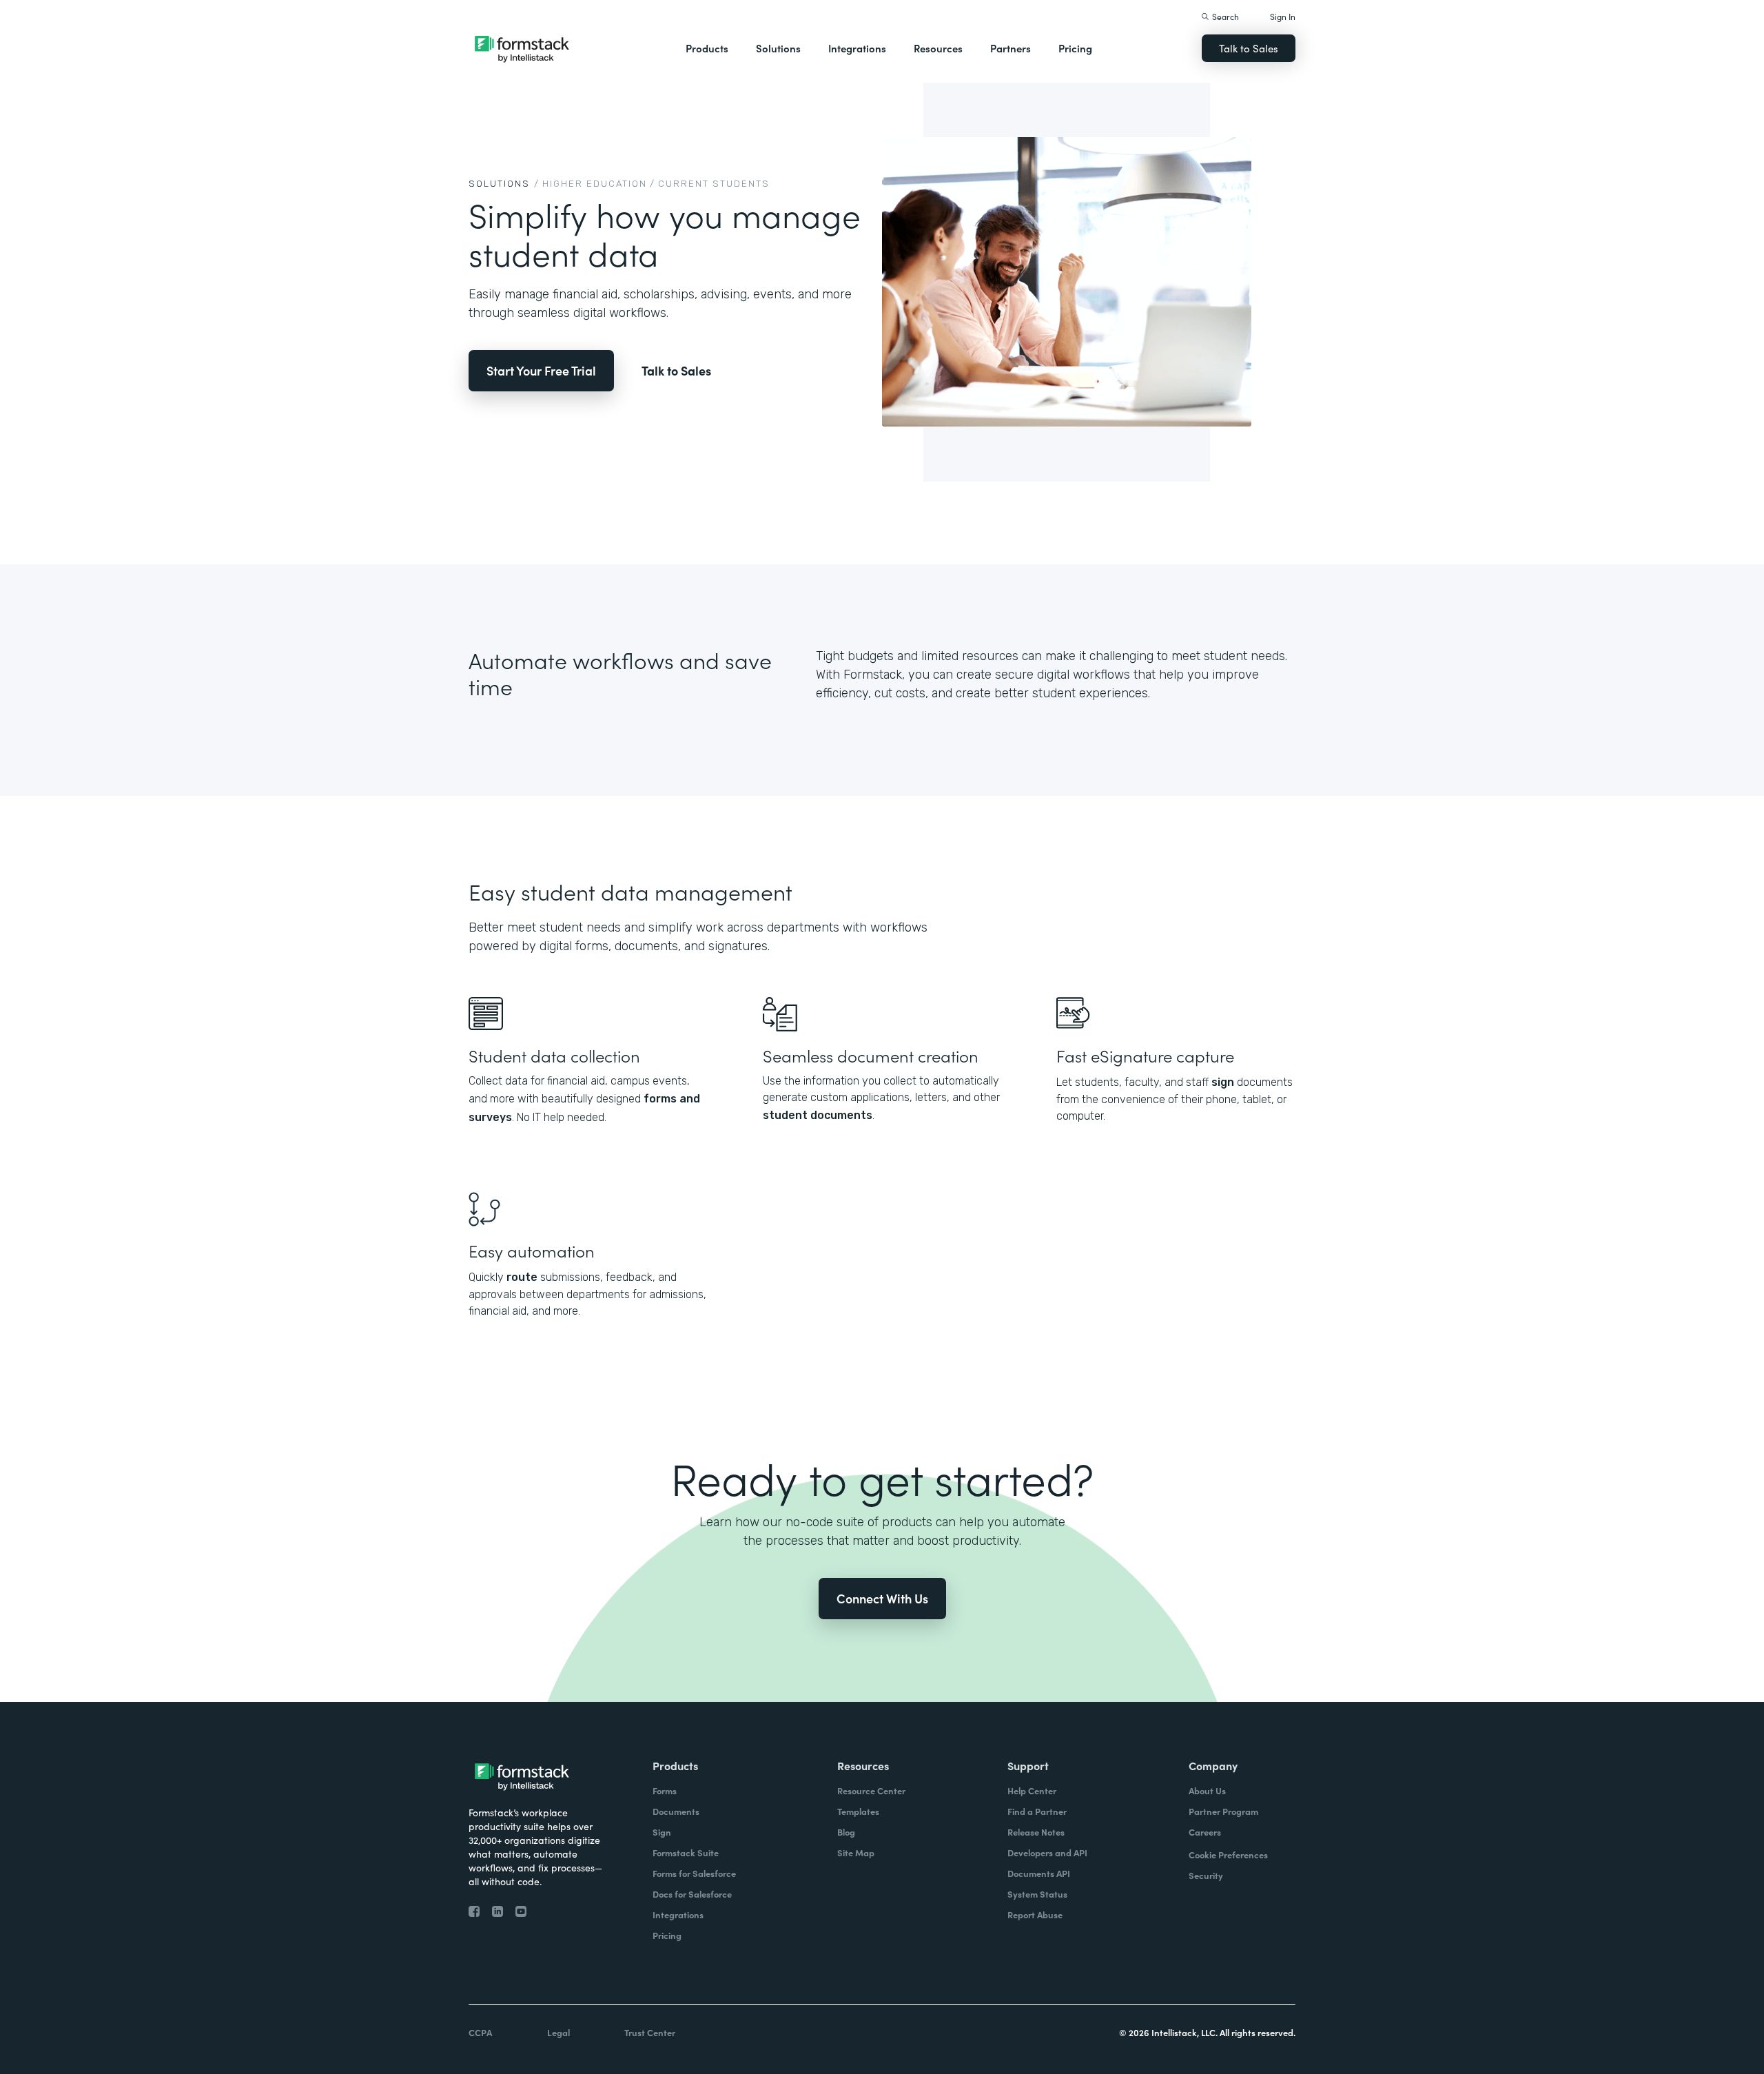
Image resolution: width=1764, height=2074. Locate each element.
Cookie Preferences (1228, 1855)
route (522, 1277)
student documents (818, 1115)
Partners (1011, 48)
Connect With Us (882, 1598)
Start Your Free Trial (541, 370)
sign (1223, 1082)
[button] (707, 48)
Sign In (1283, 16)
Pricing (1075, 48)
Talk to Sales (1249, 48)
